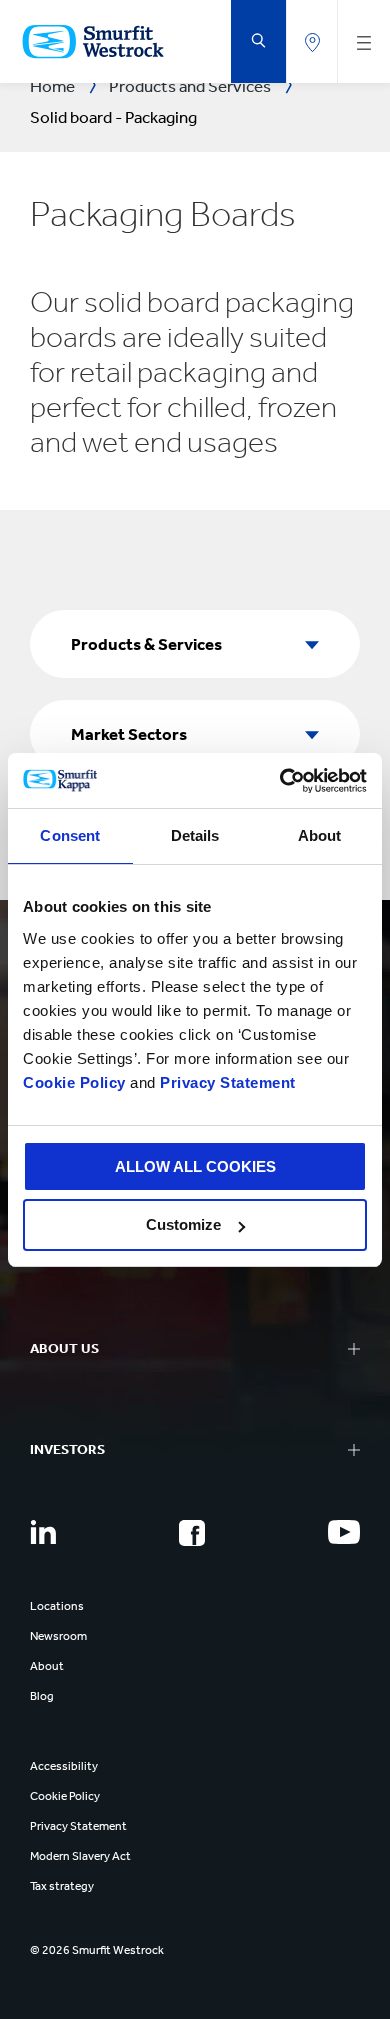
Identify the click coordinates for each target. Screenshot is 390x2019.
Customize (183, 1224)
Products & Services (146, 644)
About (47, 1666)
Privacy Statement (226, 1082)
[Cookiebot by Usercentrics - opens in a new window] (280, 781)
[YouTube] (344, 1532)
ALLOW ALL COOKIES (195, 1166)
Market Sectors (129, 734)
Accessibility (64, 1766)
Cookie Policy (74, 1082)
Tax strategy (62, 1886)
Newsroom (58, 1636)
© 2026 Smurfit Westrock (97, 1950)
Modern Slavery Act (80, 1856)
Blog (42, 1696)
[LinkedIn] (43, 1532)
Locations (57, 1606)
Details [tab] (195, 835)
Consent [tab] (70, 835)
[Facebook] (192, 1533)
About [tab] (320, 835)
